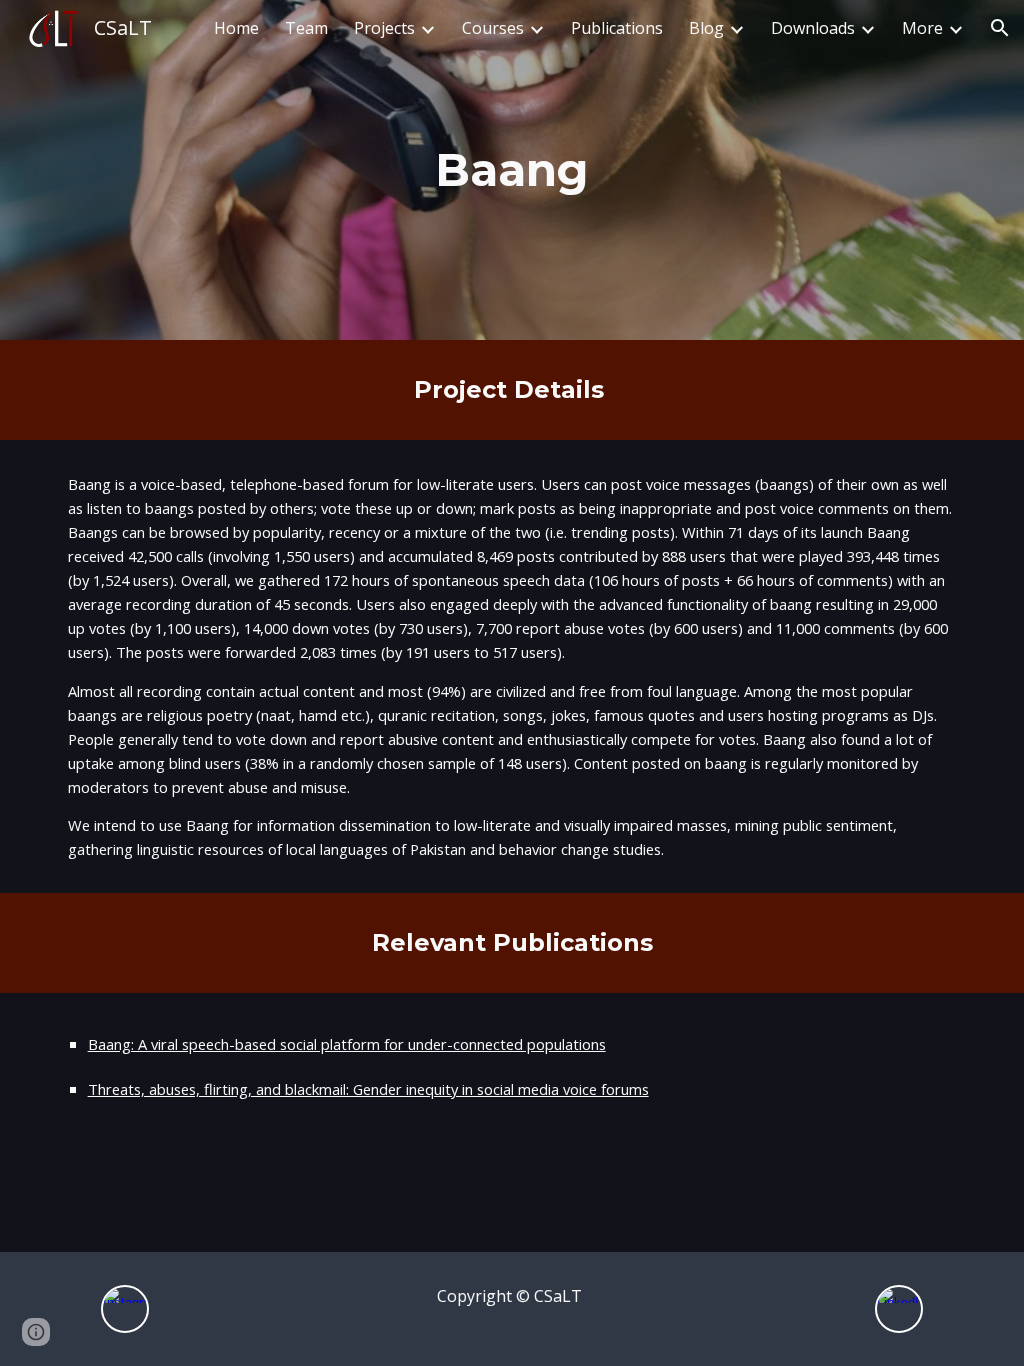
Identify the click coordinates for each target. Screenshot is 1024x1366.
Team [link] (306, 28)
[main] (511, 170)
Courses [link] (493, 28)
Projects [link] (384, 28)
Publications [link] (617, 28)
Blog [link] (706, 28)
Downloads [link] (813, 28)
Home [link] (236, 28)
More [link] (922, 28)
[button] (1000, 28)
